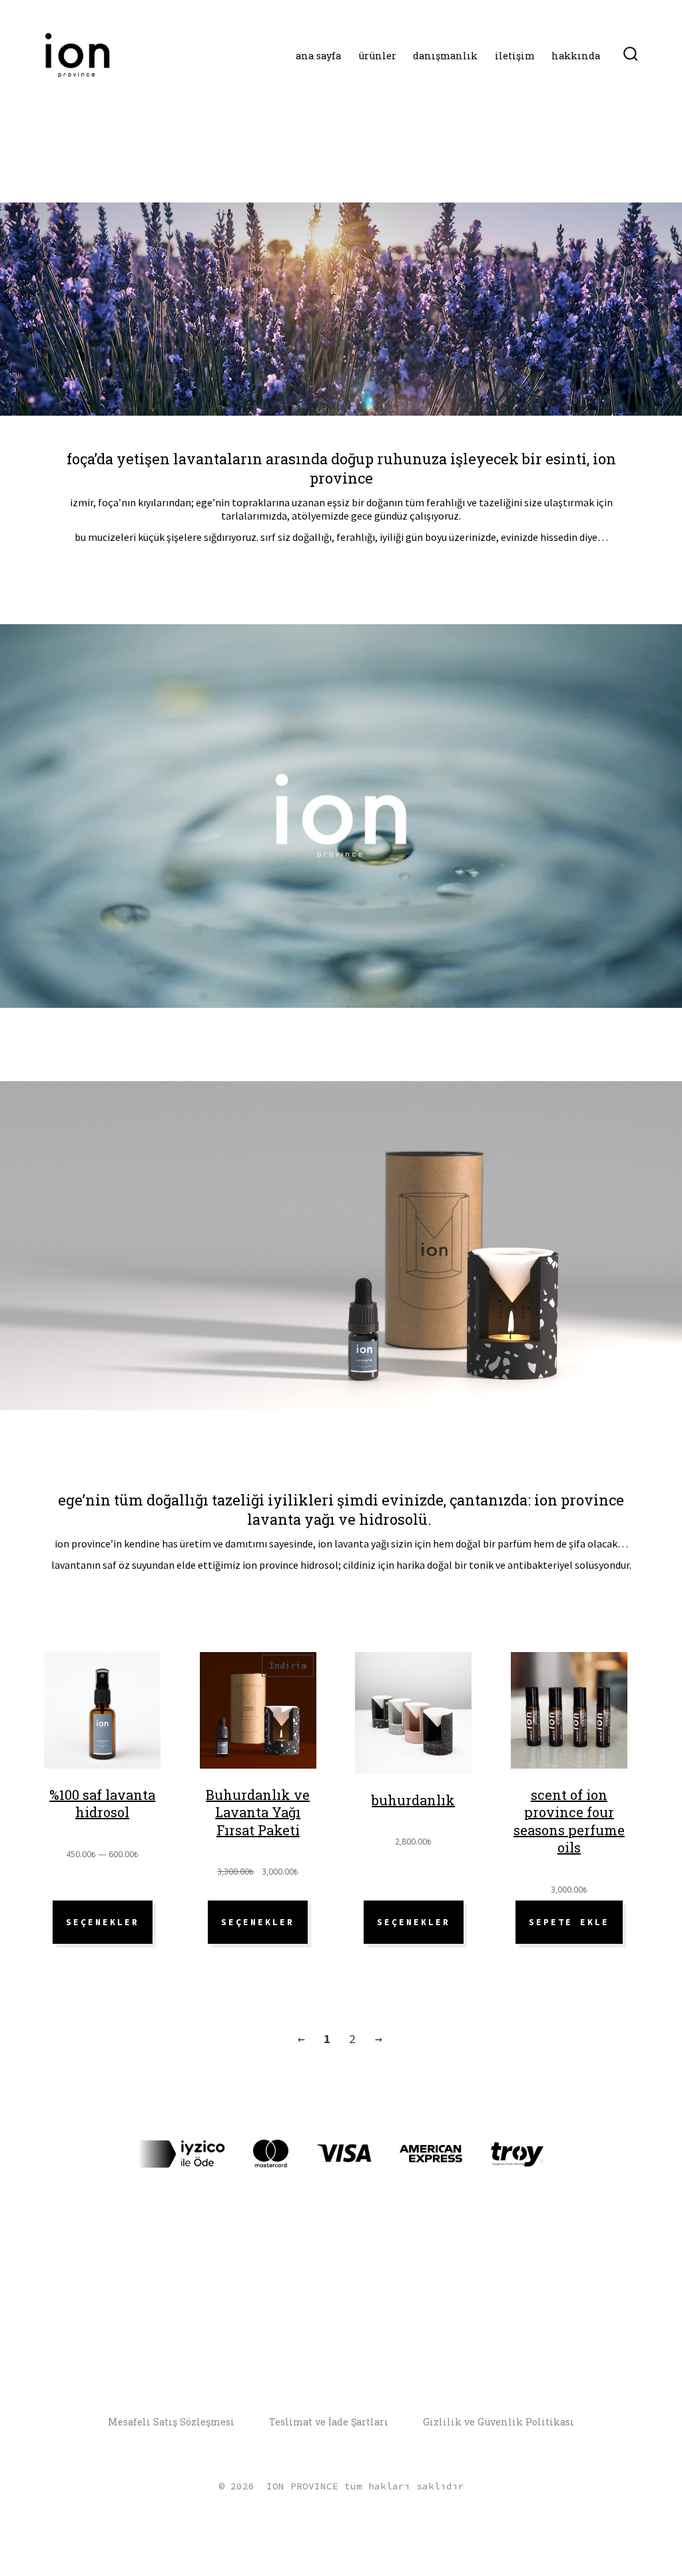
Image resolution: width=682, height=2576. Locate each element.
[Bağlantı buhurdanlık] (413, 1718)
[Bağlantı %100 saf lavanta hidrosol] (102, 1716)
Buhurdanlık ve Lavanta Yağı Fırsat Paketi (258, 1812)
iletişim (515, 56)
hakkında (576, 56)
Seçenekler (103, 1922)
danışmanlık (445, 56)
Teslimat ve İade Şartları (329, 2422)
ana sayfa (318, 56)
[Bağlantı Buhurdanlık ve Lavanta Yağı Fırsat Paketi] (258, 1716)
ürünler (377, 56)
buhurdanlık (413, 1800)
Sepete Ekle (569, 1922)
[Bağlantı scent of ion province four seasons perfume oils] (569, 1716)
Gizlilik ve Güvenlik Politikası (499, 2422)
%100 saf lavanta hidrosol (102, 1804)
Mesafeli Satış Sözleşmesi (171, 2422)
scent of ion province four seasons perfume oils (569, 1821)
